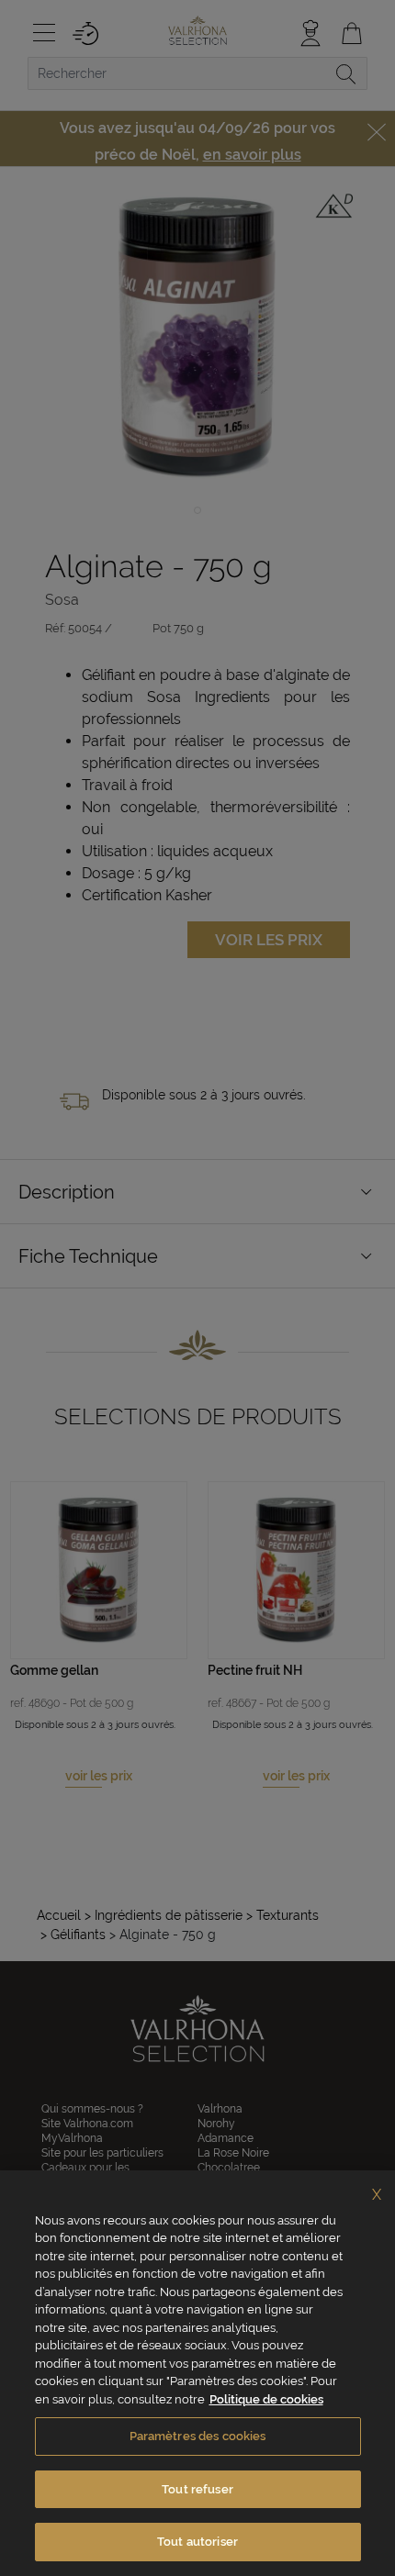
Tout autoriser (197, 2542)
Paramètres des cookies (198, 2436)
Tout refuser (197, 2489)
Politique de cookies (266, 2399)
